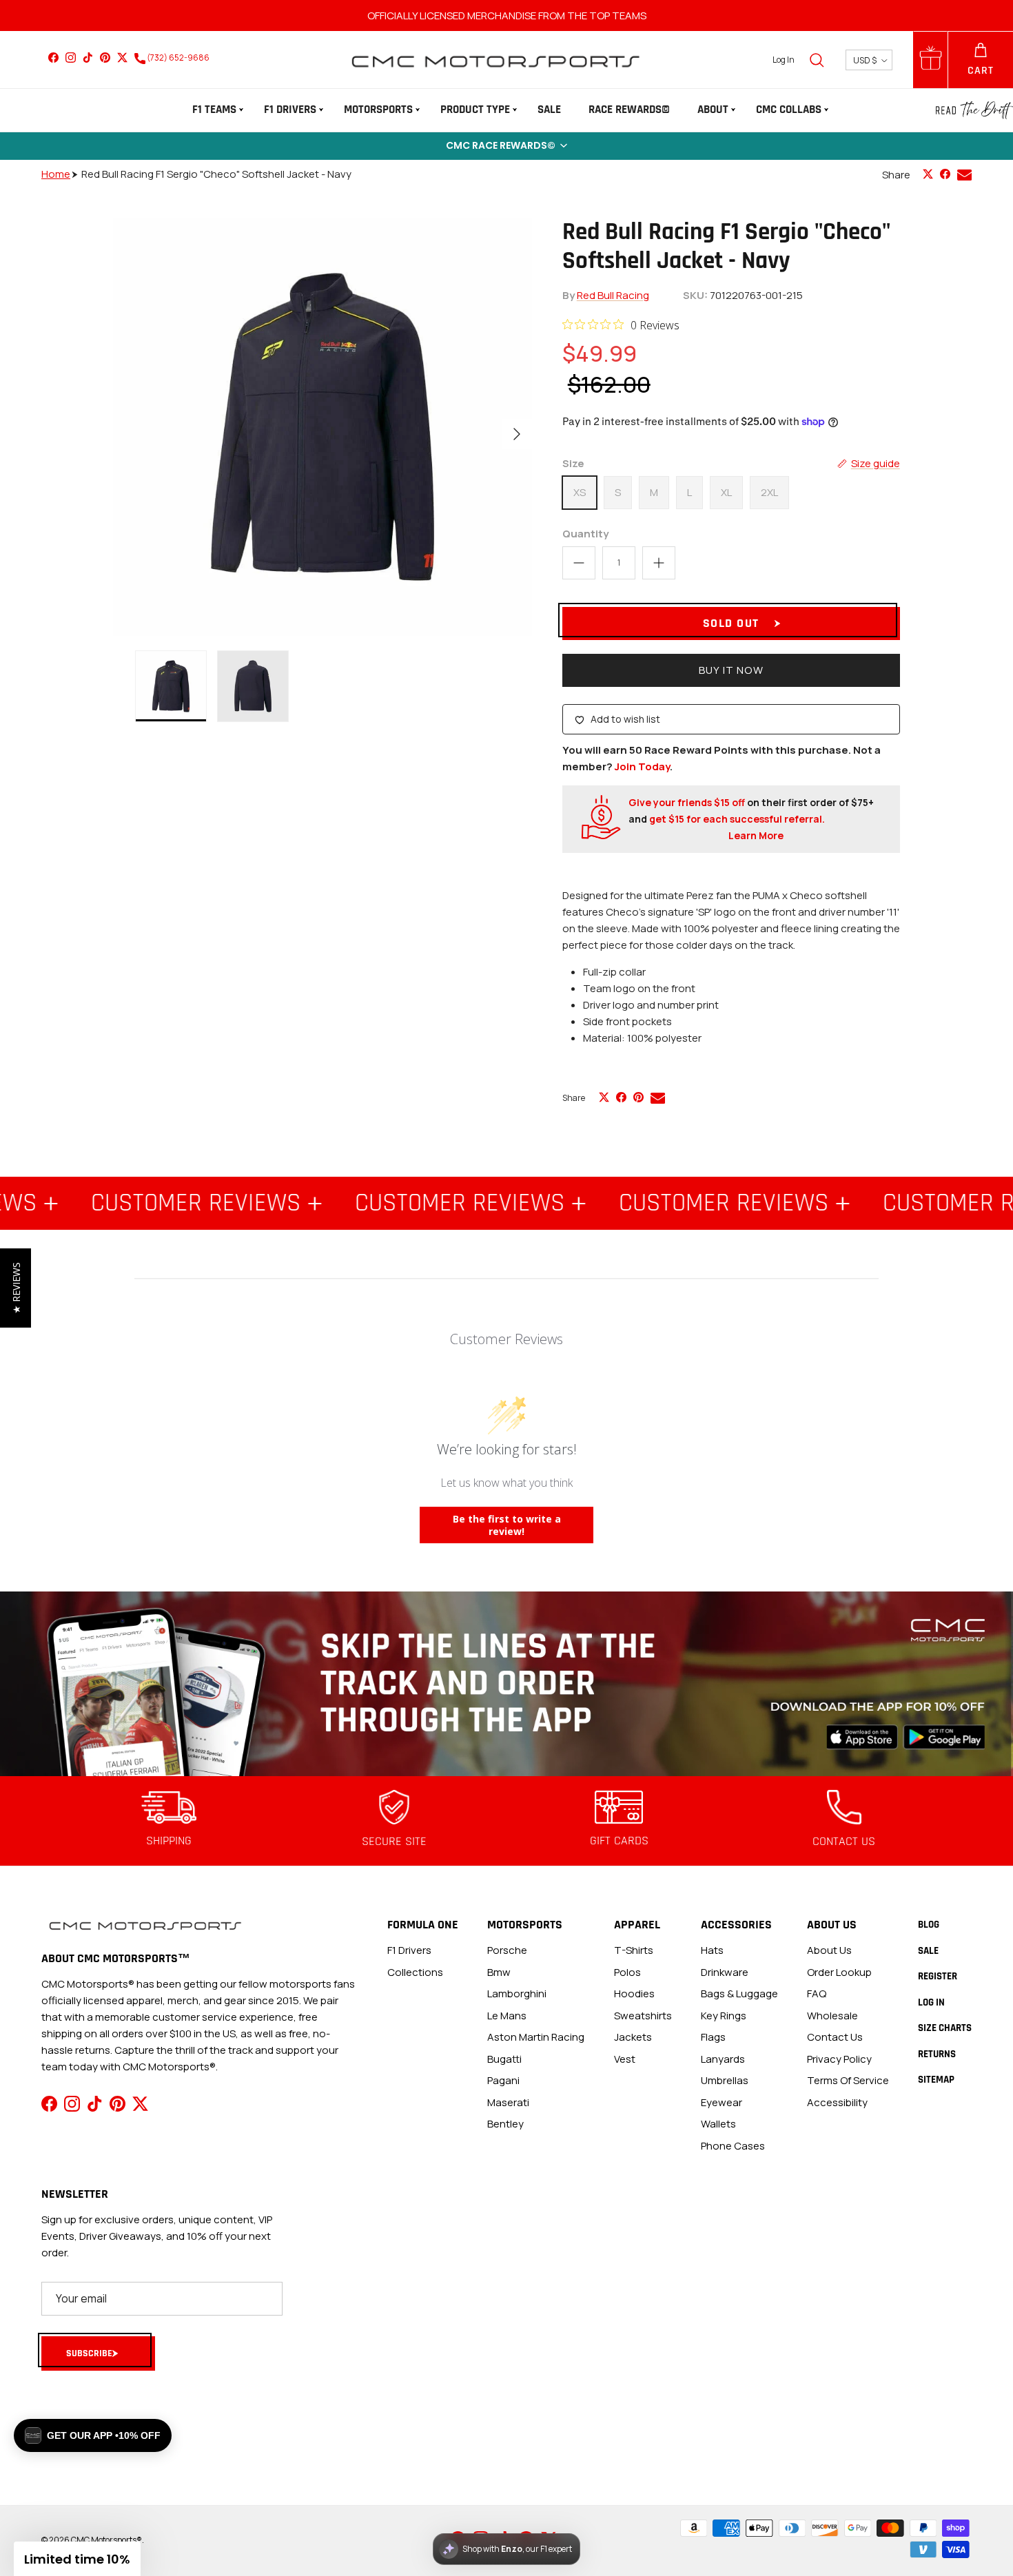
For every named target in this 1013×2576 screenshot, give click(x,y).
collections (415, 1972)
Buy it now (731, 670)
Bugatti (504, 2059)
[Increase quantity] (659, 563)
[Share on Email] (964, 175)
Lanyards (723, 2059)
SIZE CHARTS (945, 2028)
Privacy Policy (839, 2059)
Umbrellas (725, 2080)
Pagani (503, 2080)
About (713, 110)
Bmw (499, 1972)
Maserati (508, 2102)
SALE (549, 110)
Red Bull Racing (613, 295)
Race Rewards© (629, 110)
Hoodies (634, 1993)
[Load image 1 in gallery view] (323, 427)
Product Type (475, 110)
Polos (627, 1972)
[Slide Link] (506, 1684)
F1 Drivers (290, 110)
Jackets (633, 2037)
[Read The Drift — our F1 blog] (974, 110)
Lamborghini (517, 1993)
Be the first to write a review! (507, 1525)
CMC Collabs (789, 110)
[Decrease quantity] (579, 563)
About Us (829, 1950)
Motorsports (378, 110)
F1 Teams (214, 110)
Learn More (756, 835)
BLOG (929, 1925)
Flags (713, 2037)
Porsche (507, 1950)
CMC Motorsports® (106, 2540)
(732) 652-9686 (177, 58)
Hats (712, 1950)
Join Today (642, 766)
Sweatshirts (643, 2016)
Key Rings (724, 2016)
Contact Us (835, 2037)
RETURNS (937, 2054)
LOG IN (931, 2002)
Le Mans (507, 2016)
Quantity (585, 534)
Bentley (505, 2124)
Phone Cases (733, 2146)
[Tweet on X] (928, 174)
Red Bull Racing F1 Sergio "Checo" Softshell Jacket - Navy (216, 174)
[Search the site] (817, 60)
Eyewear (722, 2102)
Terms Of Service (848, 2080)
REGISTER (938, 1976)
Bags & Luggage (739, 1993)
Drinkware (725, 1972)
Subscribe (89, 2353)
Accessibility (837, 2102)
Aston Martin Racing (536, 2037)
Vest (625, 2059)
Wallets (718, 2124)
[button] (506, 146)
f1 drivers (409, 1950)
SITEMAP (936, 2080)
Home (56, 174)
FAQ (817, 1993)
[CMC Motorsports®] (495, 60)
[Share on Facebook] (945, 174)
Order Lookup (839, 1972)
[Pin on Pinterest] (638, 1097)
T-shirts (634, 1950)
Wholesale (832, 2016)
